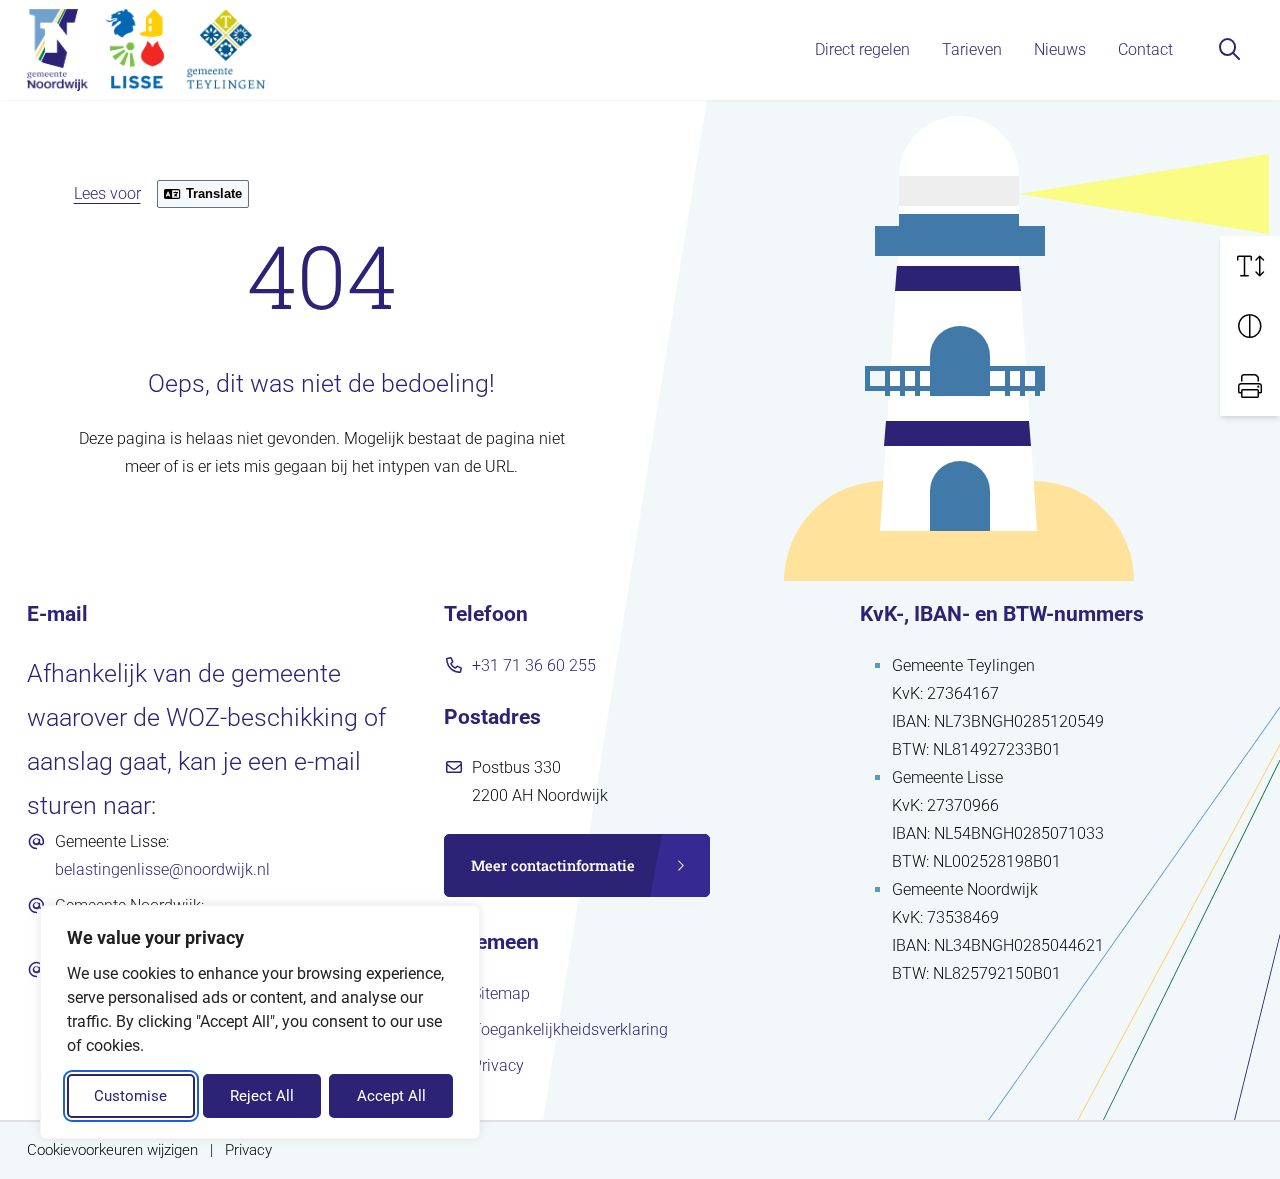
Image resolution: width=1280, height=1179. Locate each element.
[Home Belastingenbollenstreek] (146, 50)
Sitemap (501, 993)
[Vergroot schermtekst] (1250, 266)
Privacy (498, 1065)
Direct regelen (862, 49)
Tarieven (972, 49)
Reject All (262, 1096)
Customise (130, 1096)
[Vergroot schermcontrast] (1250, 326)
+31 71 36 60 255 (534, 665)
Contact (1145, 49)
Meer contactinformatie (553, 865)
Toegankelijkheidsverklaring (570, 1029)
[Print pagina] (1250, 386)
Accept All (391, 1096)
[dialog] (260, 1022)
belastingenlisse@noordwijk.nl (162, 869)
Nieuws (1060, 49)
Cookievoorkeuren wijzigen (112, 1150)
